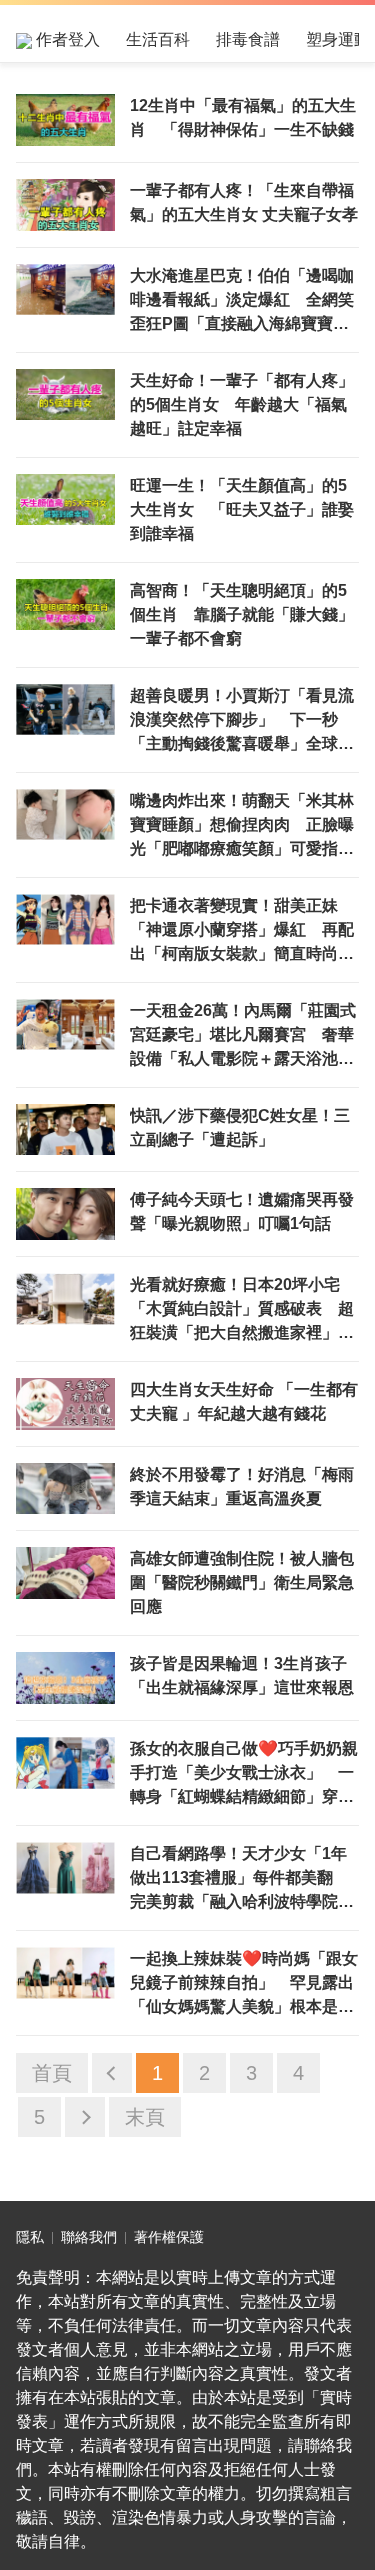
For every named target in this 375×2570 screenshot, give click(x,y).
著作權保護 (169, 2237)
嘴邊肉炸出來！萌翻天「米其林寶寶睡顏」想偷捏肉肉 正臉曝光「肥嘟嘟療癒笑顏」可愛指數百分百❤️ (242, 826)
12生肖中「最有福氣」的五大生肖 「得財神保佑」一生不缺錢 (243, 117)
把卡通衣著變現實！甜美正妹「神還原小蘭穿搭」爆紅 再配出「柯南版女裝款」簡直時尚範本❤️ (242, 931)
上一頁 (112, 2073)
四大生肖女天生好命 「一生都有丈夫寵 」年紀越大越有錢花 (244, 1401)
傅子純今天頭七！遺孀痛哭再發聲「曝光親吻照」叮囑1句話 (242, 1211)
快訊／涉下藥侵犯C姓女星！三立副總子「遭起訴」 (240, 1127)
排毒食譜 (248, 39)
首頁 (52, 2073)
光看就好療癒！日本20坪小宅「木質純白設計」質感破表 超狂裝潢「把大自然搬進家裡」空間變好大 (242, 1310)
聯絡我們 (89, 2237)
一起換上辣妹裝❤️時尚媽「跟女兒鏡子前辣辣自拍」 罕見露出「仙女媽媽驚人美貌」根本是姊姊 (244, 1984)
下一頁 (85, 2117)
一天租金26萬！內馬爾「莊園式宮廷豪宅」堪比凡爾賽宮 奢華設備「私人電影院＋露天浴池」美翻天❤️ (243, 1036)
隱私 (30, 2237)
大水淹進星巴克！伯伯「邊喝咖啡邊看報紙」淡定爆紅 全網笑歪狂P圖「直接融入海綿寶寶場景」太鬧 (242, 301)
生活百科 (158, 39)
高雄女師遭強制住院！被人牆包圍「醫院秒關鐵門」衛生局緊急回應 (242, 1582)
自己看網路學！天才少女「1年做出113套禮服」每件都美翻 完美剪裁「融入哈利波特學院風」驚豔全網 (239, 1879)
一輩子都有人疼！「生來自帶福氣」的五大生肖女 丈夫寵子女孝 (244, 202)
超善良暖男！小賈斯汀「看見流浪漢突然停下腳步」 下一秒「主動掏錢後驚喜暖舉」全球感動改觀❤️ (242, 721)
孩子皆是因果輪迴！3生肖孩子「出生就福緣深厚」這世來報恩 (242, 1675)
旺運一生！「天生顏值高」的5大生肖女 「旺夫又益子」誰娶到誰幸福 (242, 509)
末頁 (145, 2117)
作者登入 (66, 39)
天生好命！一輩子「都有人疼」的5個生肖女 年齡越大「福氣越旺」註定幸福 (242, 404)
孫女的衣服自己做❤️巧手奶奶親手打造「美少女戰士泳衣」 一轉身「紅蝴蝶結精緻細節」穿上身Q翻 (244, 1774)
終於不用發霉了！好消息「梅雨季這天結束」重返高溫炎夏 (242, 1486)
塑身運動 (338, 39)
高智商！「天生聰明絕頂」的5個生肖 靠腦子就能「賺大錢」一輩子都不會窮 (242, 614)
